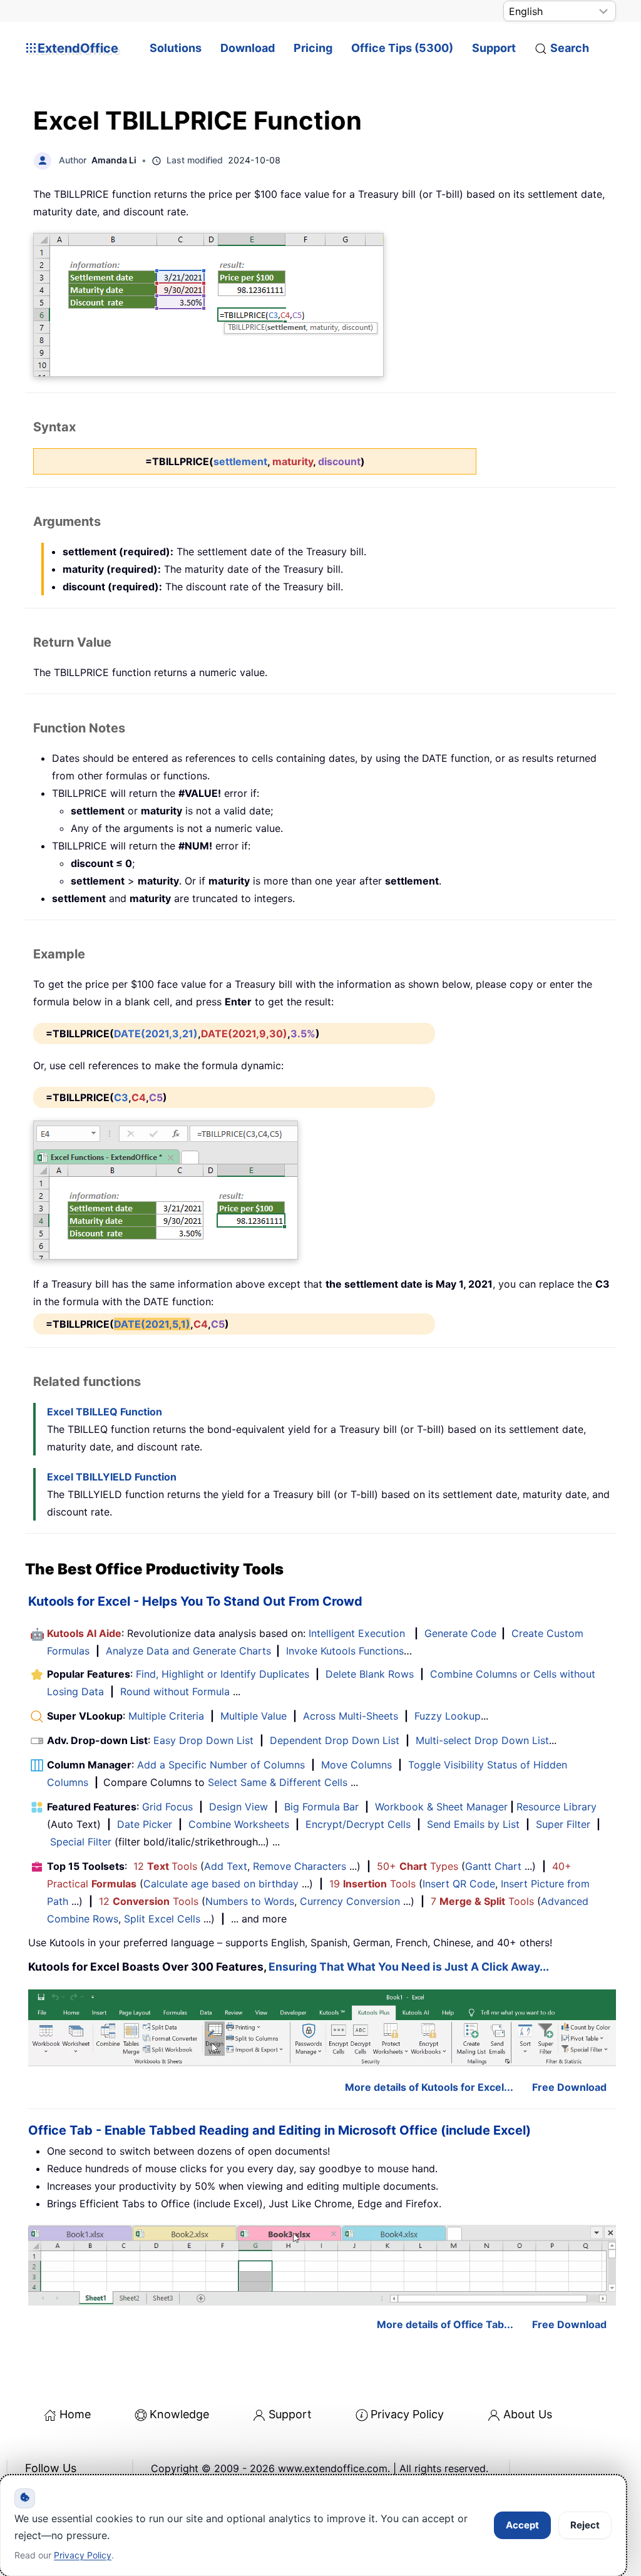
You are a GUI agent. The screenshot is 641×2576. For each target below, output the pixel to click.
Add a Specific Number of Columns (221, 1765)
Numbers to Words (250, 1901)
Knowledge (179, 2414)
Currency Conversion (350, 1901)
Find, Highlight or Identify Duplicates (223, 1674)
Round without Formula (175, 1691)
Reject (585, 2525)
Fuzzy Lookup (448, 1716)
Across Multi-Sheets (351, 1716)
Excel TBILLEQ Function (105, 1412)
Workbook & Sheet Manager (441, 1807)
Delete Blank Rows (370, 1674)
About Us (528, 2414)
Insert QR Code (459, 1884)
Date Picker (145, 1824)
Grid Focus (167, 1807)
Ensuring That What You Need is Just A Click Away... (409, 1967)
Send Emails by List (473, 1824)
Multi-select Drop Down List (482, 1740)
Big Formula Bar (321, 1807)
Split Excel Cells (162, 1919)
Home (75, 2414)
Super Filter (563, 1824)
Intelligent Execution (357, 1633)
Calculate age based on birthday (221, 1884)
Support (494, 48)
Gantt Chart (493, 1866)
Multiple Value (255, 1716)
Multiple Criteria (166, 1716)
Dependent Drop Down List (335, 1740)
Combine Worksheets (239, 1824)
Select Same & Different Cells (278, 1782)
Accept (522, 2525)
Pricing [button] (313, 48)
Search (570, 48)
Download (248, 48)
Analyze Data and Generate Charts (188, 1651)
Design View (238, 1807)
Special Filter (81, 1842)
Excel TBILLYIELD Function (112, 1477)
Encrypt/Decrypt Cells (358, 1824)
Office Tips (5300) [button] (402, 48)
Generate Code (460, 1633)
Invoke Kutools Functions (345, 1651)
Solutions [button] (176, 48)
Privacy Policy (407, 2414)
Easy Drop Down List (203, 1740)
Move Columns (356, 1765)
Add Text (226, 1866)
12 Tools (165, 1866)
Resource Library (556, 1807)
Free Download (569, 2087)
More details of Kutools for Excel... (429, 2087)
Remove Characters (300, 1866)
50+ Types (418, 1866)
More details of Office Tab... (445, 2324)
